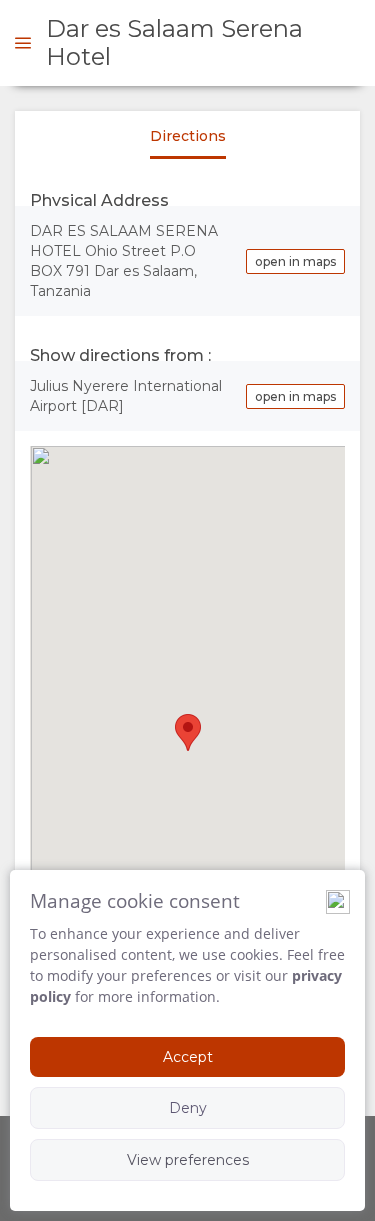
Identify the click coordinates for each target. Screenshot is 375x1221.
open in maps (295, 261)
